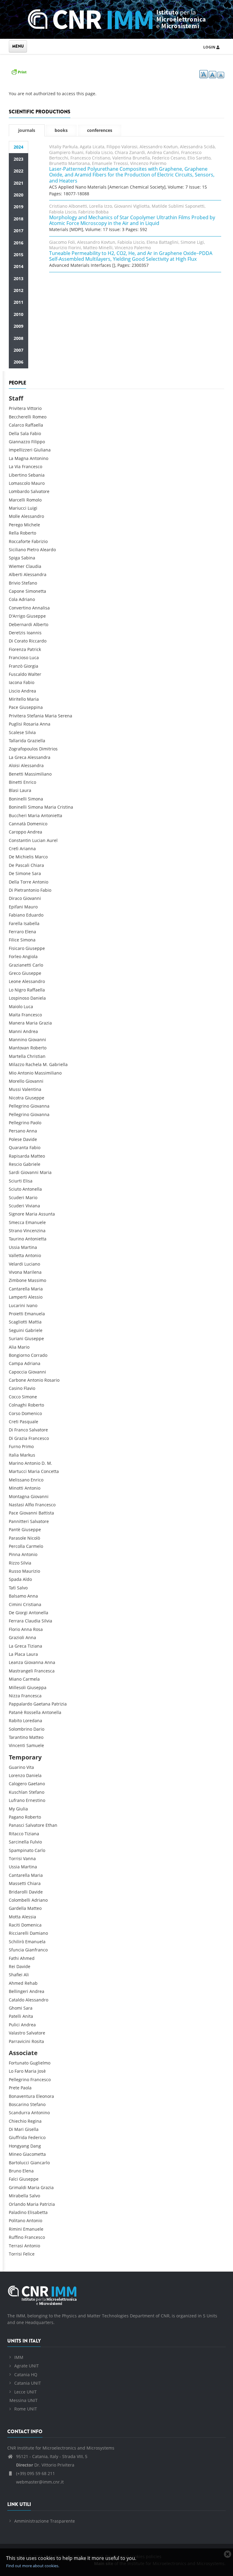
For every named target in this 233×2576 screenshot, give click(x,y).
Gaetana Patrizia (50, 1704)
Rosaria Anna (37, 724)
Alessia (29, 1917)
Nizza (14, 1696)
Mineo (15, 2154)
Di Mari (16, 2129)
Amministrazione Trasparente (45, 2521)
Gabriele (32, 1164)
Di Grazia (18, 1438)
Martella (17, 1056)
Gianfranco (36, 1950)
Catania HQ (26, 2375)
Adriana (32, 1363)
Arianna (28, 849)
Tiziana (35, 1646)
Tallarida (17, 741)
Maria (33, 699)
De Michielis (21, 857)
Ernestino (35, 1800)
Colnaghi (18, 1405)
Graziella (36, 741)
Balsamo (17, 1596)
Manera (17, 1023)
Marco (41, 857)
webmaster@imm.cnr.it (39, 2482)
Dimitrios (48, 749)
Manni (15, 1031)
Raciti (14, 1925)
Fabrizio (40, 541)
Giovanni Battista (37, 1513)
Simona (35, 799)
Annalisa (41, 608)
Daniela (38, 998)
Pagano (16, 1817)
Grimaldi (18, 2187)
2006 (19, 362)
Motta (15, 1917)
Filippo (38, 442)
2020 (19, 195)
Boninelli (18, 799)
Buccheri (18, 815)
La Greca (18, 757)
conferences (100, 130)
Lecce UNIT (25, 2392)
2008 (19, 338)
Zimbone (18, 1280)
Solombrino (20, 1729)
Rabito (15, 1721)
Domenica (31, 1925)
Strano (15, 1231)
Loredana (33, 1721)
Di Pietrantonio (24, 890)
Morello (17, 1081)
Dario (39, 1729)
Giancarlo (40, 2163)
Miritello (17, 699)
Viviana (33, 1206)
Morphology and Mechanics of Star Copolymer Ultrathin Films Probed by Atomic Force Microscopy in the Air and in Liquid (132, 220)
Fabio (35, 433)
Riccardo (38, 641)
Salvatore (40, 491)
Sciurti (15, 1181)
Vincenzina (34, 1231)
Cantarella (19, 1289)
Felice (29, 2254)
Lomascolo (19, 483)
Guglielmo (40, 2063)
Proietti (16, 1314)
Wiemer (17, 566)
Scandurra (19, 2113)
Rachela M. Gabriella (47, 1064)
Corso (15, 1413)
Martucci (18, 1471)
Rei (12, 1966)
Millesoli (17, 1687)
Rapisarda (19, 1156)
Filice (14, 940)
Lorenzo (17, 1775)
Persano (17, 1131)
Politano (17, 2220)
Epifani (16, 907)
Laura (25, 790)
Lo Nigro (17, 990)
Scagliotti (18, 1322)
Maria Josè (35, 2071)
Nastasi (16, 1505)
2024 (19, 147)
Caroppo (17, 832)
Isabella (32, 923)
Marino (16, 1463)
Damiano (39, 1933)
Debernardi (20, 624)
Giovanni (32, 898)
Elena (30, 932)
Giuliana (42, 450)
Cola (13, 599)
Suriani (16, 1338)
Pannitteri (19, 1521)
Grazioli (17, 1637)
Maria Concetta (43, 1471)
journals (27, 130)
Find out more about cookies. (33, 2566)
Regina (35, 2121)
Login (210, 47)
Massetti (17, 1883)
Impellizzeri (21, 450)
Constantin (20, 840)
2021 (19, 183)
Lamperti (18, 1297)
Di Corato (18, 641)
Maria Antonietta (45, 815)
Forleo (15, 956)
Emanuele (36, 1222)
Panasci (17, 1825)
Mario (31, 1197)
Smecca (17, 1222)
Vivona (15, 1272)
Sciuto (15, 1189)
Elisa (28, 1181)
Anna (32, 1131)
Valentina (32, 1089)
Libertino (18, 475)
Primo (28, 1446)
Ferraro (16, 932)
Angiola (30, 956)
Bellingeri (19, 1991)
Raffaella (34, 425)
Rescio (15, 1164)
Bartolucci (19, 2163)
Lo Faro (16, 2071)
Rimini (15, 2229)
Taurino (16, 1239)
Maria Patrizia (41, 2204)
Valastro (17, 2033)
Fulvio (36, 1842)
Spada (15, 1579)
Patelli (15, 2016)
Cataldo (17, 2000)
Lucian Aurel (45, 840)
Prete (14, 2088)
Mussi (15, 1089)
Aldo (27, 1579)
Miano (15, 1679)
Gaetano (36, 1784)
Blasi (14, 790)
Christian (36, 1056)
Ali (26, 1975)
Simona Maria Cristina (51, 807)
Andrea (29, 691)
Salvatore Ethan (41, 1825)
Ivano (32, 1305)
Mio (13, 1073)
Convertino (20, 608)
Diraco (15, 898)
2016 (19, 243)
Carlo (38, 965)
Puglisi (15, 724)
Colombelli (20, 1900)
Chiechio (18, 2121)
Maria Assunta (40, 1214)
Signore (17, 1214)
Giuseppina (31, 707)
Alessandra (35, 574)
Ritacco (16, 1834)
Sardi (14, 1172)
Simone (29, 1397)
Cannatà (17, 824)
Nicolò (34, 1538)
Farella (16, 923)
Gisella (32, 2129)
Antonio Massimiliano (40, 1073)
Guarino (17, 1767)
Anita (28, 2016)
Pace (14, 707)
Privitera (17, 408)
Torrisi (15, 1858)
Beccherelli (20, 417)
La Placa (17, 1654)
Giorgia (31, 666)
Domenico (37, 824)
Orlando (17, 2204)
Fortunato (19, 2063)
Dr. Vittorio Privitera (45, 2465)
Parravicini (20, 2041)
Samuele (35, 1745)
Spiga (14, 558)
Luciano (32, 1264)
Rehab (31, 1983)
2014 (19, 266)
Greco (15, 973)
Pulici (14, 2025)
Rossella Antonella (43, 1712)
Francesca (44, 1671)
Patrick (34, 649)
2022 (19, 171)
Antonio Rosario (43, 1380)
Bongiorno (19, 1355)
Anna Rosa (32, 1629)
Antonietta (36, 1239)
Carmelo (35, 1546)
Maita (15, 1015)
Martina (29, 1247)
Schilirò (16, 1942)
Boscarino (19, 2104)
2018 (19, 219)
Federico (37, 2137)
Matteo (38, 1156)
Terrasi (16, 2246)
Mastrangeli (22, 1671)
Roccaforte (20, 541)
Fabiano (17, 915)
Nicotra (16, 1098)
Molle (14, 516)
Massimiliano (38, 774)
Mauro (38, 483)
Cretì (14, 849)
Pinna (15, 1554)
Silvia (30, 732)
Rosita (38, 2041)
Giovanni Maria (36, 1172)
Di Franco (18, 1430)
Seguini (16, 1330)
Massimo (37, 1280)
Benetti (16, 774)
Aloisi (14, 765)
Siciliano (17, 550)
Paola (26, 2088)
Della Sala (19, 433)
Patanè (16, 1712)
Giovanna (40, 1106)
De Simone (20, 873)
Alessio (35, 1297)
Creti (14, 1422)
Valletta (16, 1255)
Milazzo (17, 1064)
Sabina (28, 558)
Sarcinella (19, 1842)
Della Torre (20, 882)
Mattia (35, 1322)
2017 (19, 231)
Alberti (16, 574)
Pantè (15, 1529)
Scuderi (17, 1197)
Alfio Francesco (40, 1505)
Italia (14, 1455)
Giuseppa (37, 1687)
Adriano (27, 599)
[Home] (117, 18)
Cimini (15, 1604)
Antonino (39, 458)
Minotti (16, 1488)
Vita (30, 1767)
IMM (19, 2357)
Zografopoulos (23, 749)
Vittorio (34, 408)
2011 (19, 302)
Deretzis (17, 633)
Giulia (22, 1809)
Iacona (15, 682)
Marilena (32, 1272)
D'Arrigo (17, 616)
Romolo (34, 500)
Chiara (37, 865)
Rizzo (14, 1563)
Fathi (14, 1958)
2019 (19, 207)
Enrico (30, 782)
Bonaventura (22, 2096)
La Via (15, 466)
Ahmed (27, 1958)
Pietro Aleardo (41, 550)
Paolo (36, 1123)
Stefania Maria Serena (50, 716)
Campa (16, 1363)
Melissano (19, 1480)
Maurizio (31, 1571)
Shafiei (16, 1975)
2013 (19, 278)
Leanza (16, 1662)
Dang (36, 2146)
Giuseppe (36, 616)
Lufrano (17, 1800)
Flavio (29, 1388)
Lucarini (17, 1305)
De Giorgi (18, 1613)
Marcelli (17, 500)
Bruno (15, 2171)
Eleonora (45, 2096)
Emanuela (35, 1314)
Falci (13, 2179)
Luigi (32, 508)
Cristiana (32, 1604)
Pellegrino (19, 1106)
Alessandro (33, 516)
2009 (19, 326)
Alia (13, 1347)
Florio (14, 1629)
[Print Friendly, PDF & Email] (19, 71)
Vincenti (17, 1745)
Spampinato (21, 1850)
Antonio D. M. (38, 1463)
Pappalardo (20, 1704)
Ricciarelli (19, 1933)
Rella (14, 533)
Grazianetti (20, 965)
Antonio (40, 882)
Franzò (16, 666)
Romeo (39, 417)
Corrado (39, 1355)
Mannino (18, 1040)
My (12, 1809)
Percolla (17, 1546)
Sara (36, 873)
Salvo (22, 1588)
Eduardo (35, 915)
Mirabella (19, 2196)
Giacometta (34, 2154)
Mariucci (18, 508)
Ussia (14, 1247)
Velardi (16, 1264)
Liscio (14, 691)
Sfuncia (16, 1950)
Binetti (15, 782)
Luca (34, 657)
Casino (16, 1388)
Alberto (41, 624)
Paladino (18, 2212)
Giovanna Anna (40, 1662)
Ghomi (15, 2008)
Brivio (15, 583)
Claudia (34, 566)
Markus (28, 1455)
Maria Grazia (39, 1023)
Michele (32, 525)
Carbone (17, 1380)
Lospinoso (19, 998)
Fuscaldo (18, 674)
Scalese (16, 732)
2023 (19, 159)
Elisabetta (38, 2212)
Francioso (19, 657)
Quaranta (19, 1147)
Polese (15, 1139)
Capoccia (18, 1372)
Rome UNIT (26, 2409)
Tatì (12, 1588)
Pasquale (29, 1422)
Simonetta (36, 591)
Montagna (19, 1496)
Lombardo (19, 491)
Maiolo (16, 1006)
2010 (19, 314)
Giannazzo (19, 442)
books (61, 130)
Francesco (32, 466)
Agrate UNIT (27, 2366)
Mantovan (19, 1048)
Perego (16, 525)
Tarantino (18, 1737)
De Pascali (19, 865)
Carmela (31, 1679)
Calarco (16, 425)
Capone (17, 591)
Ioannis (34, 633)
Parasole (17, 1538)
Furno (15, 1446)
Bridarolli (18, 1892)
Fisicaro (17, 948)
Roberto (28, 533)
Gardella (17, 1908)
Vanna (29, 1858)
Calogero (18, 1784)
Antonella (32, 1189)
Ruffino (16, 2237)
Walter (35, 674)
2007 (19, 350)
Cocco (15, 1397)
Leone (15, 981)
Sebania (36, 475)
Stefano (29, 583)
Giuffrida (18, 2137)
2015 (19, 255)
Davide (30, 1139)
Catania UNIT (28, 2383)
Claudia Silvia (39, 1621)
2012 (19, 290)
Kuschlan (18, 1792)
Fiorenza (17, 649)
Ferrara (16, 1621)
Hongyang (19, 2146)
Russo (15, 1571)
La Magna (19, 458)
